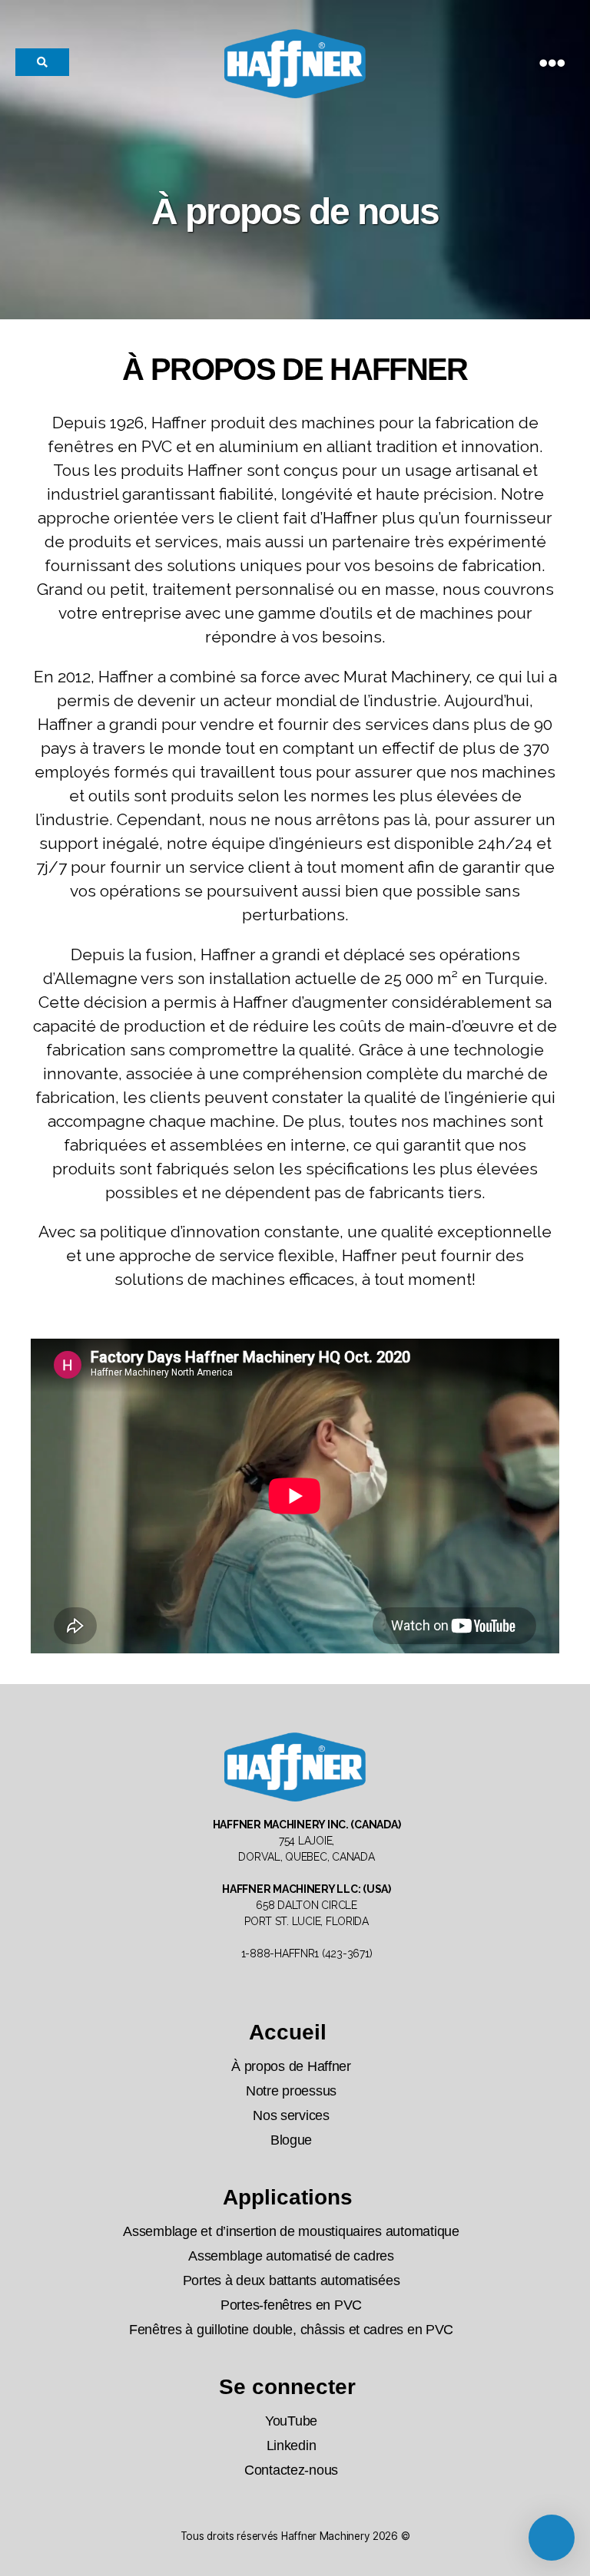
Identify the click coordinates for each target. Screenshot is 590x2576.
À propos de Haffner (291, 2066)
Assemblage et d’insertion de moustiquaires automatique (291, 2231)
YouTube (291, 2421)
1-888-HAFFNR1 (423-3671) (307, 1953)
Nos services (291, 2115)
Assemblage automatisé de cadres (291, 2256)
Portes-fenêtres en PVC (291, 2305)
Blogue (291, 2140)
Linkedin (292, 2446)
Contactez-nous (291, 2470)
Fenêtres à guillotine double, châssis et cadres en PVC (291, 2330)
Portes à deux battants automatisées (292, 2280)
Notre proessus (291, 2091)
